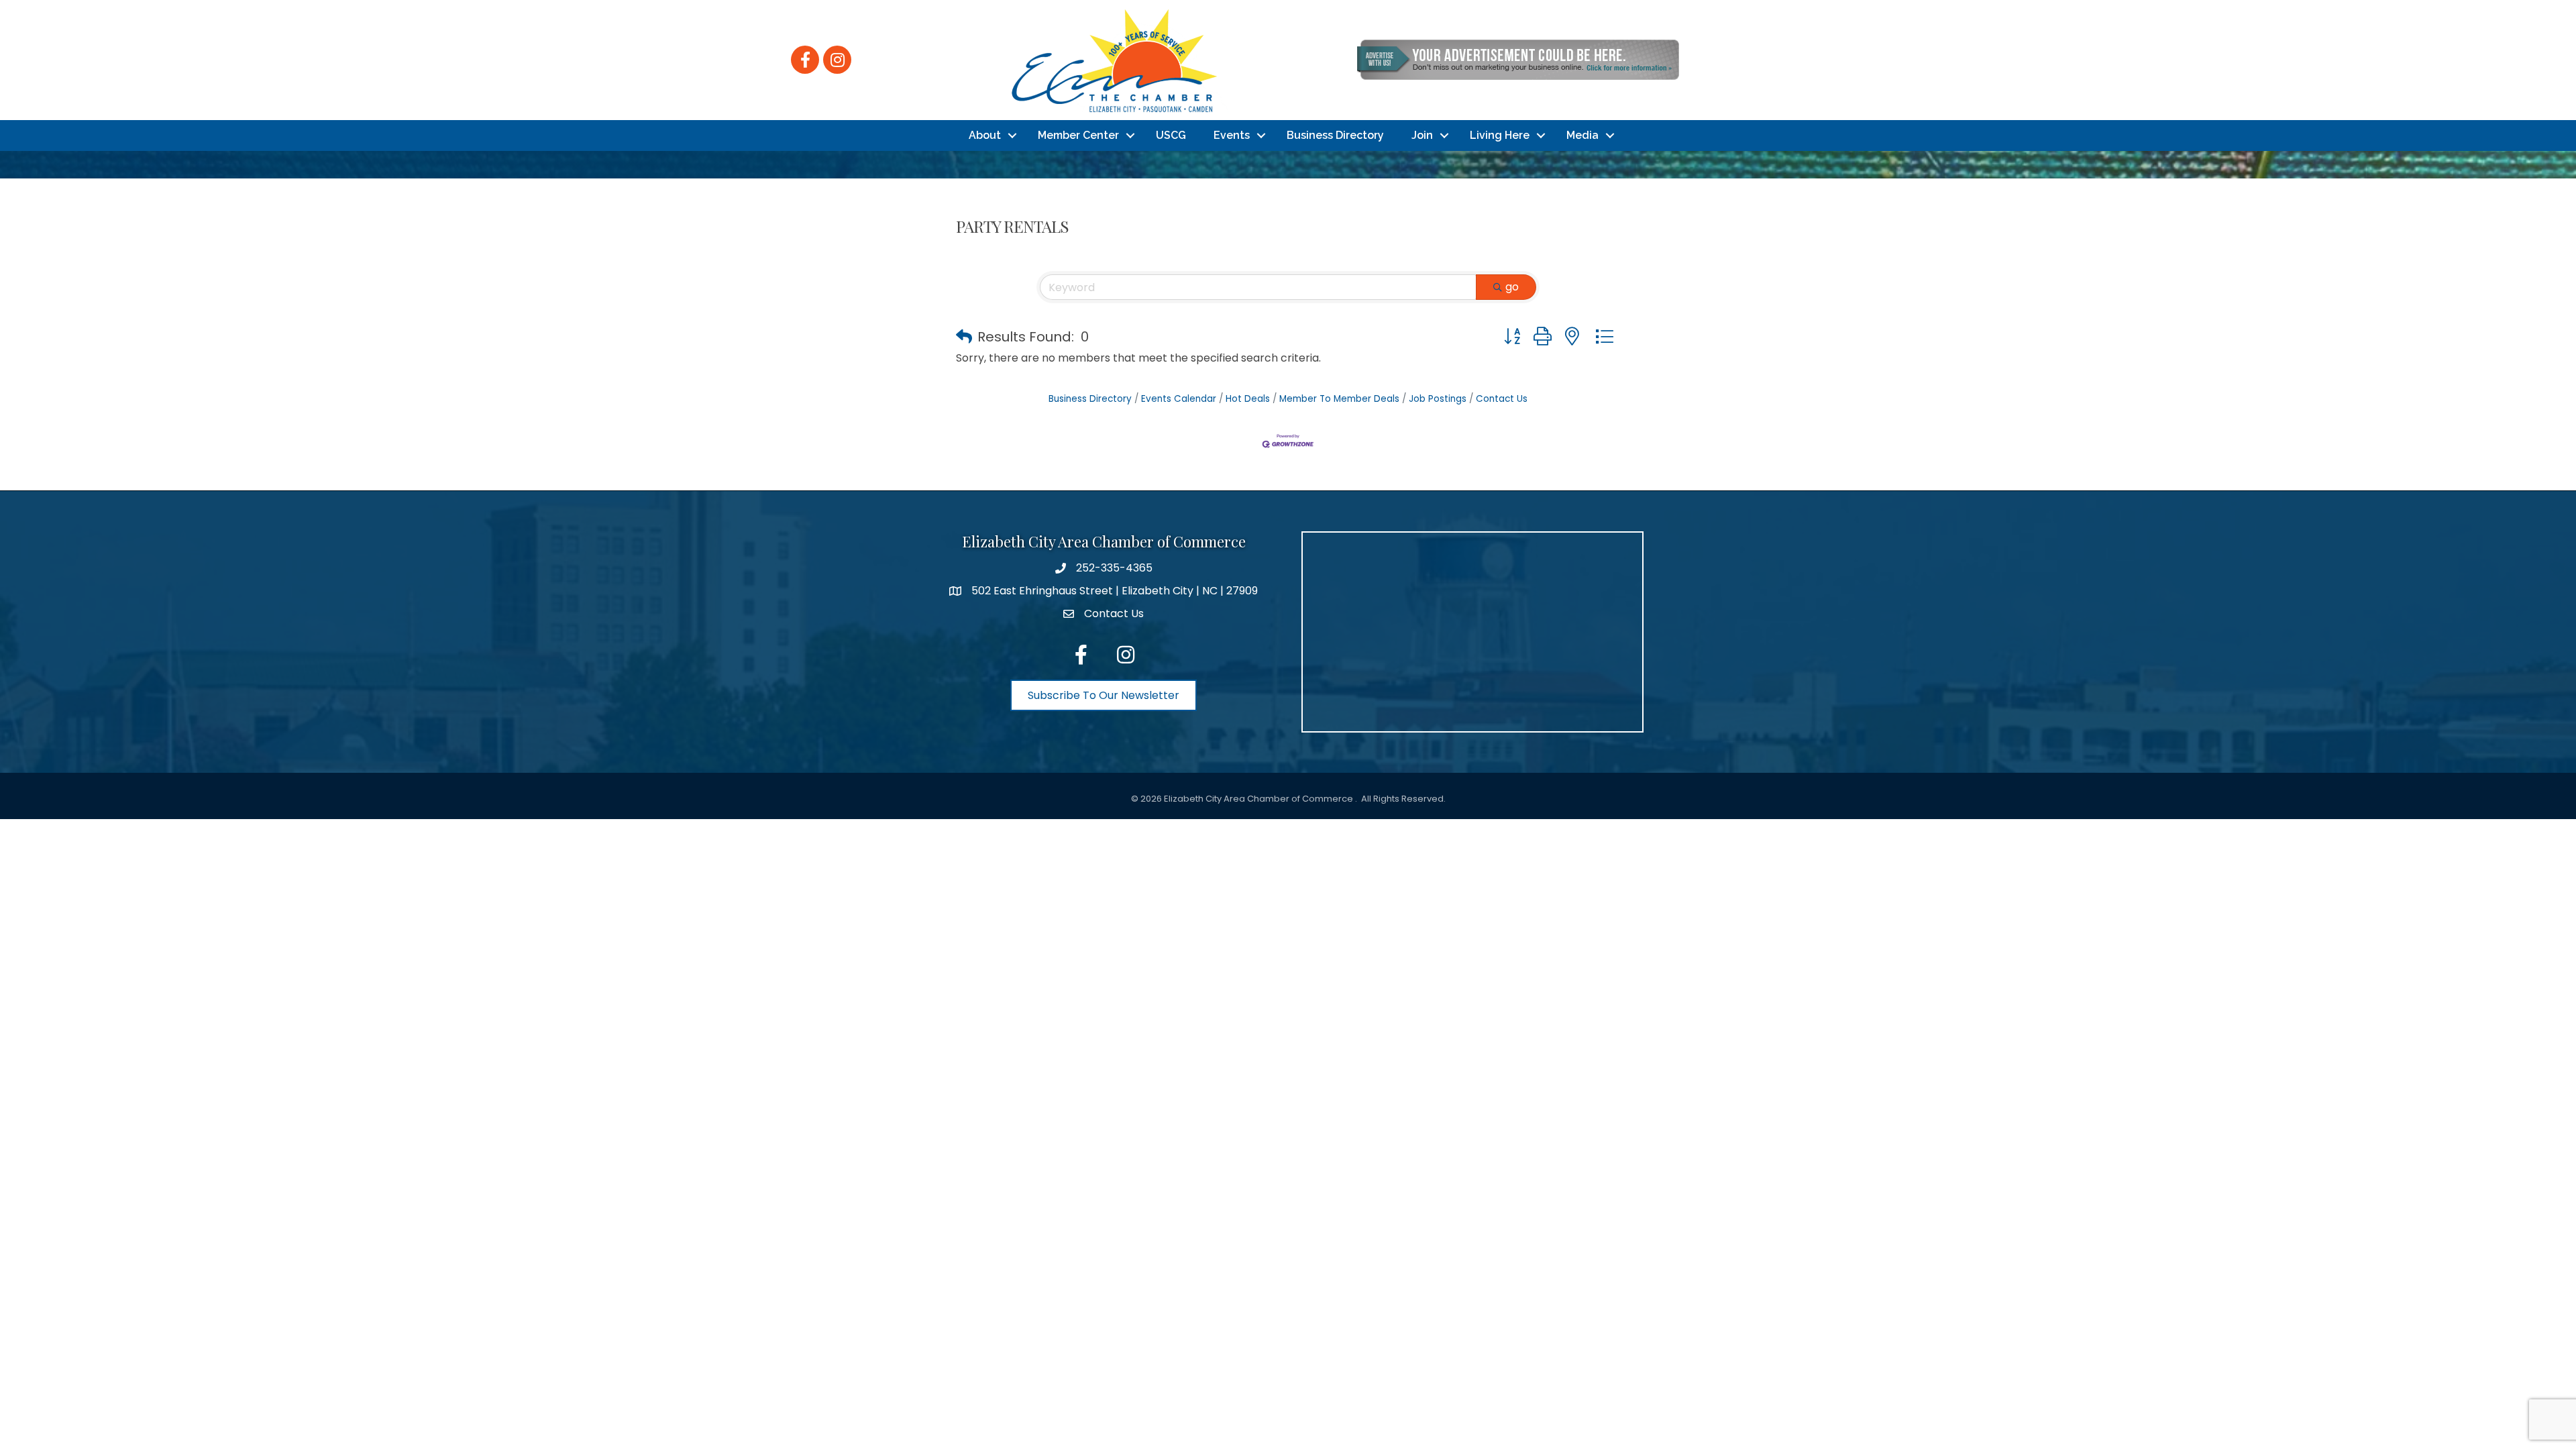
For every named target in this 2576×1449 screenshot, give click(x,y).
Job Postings (1438, 399)
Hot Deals (1248, 399)
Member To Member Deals (1339, 399)
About (985, 135)
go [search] (1512, 287)
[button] (964, 337)
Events (1232, 135)
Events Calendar (1179, 399)
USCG (1171, 135)
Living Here (1500, 135)
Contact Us (1502, 399)
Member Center (1078, 135)
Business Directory (1335, 135)
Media (1582, 135)
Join (1422, 135)
